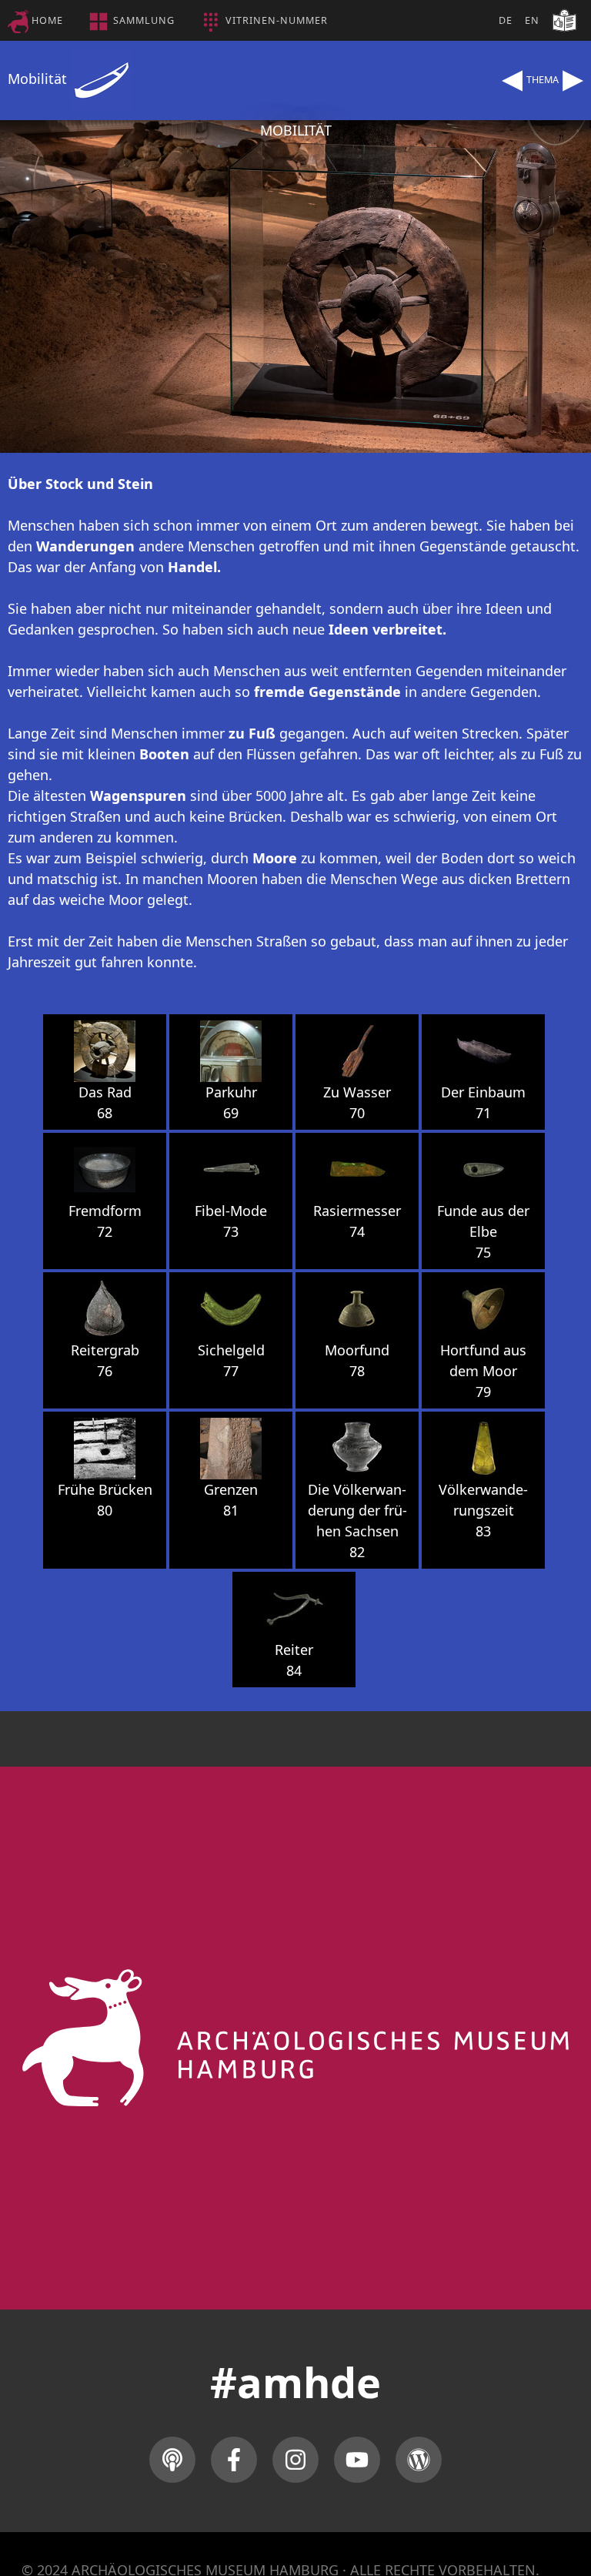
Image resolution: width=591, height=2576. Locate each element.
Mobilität (39, 79)
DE (506, 20)
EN (532, 20)
